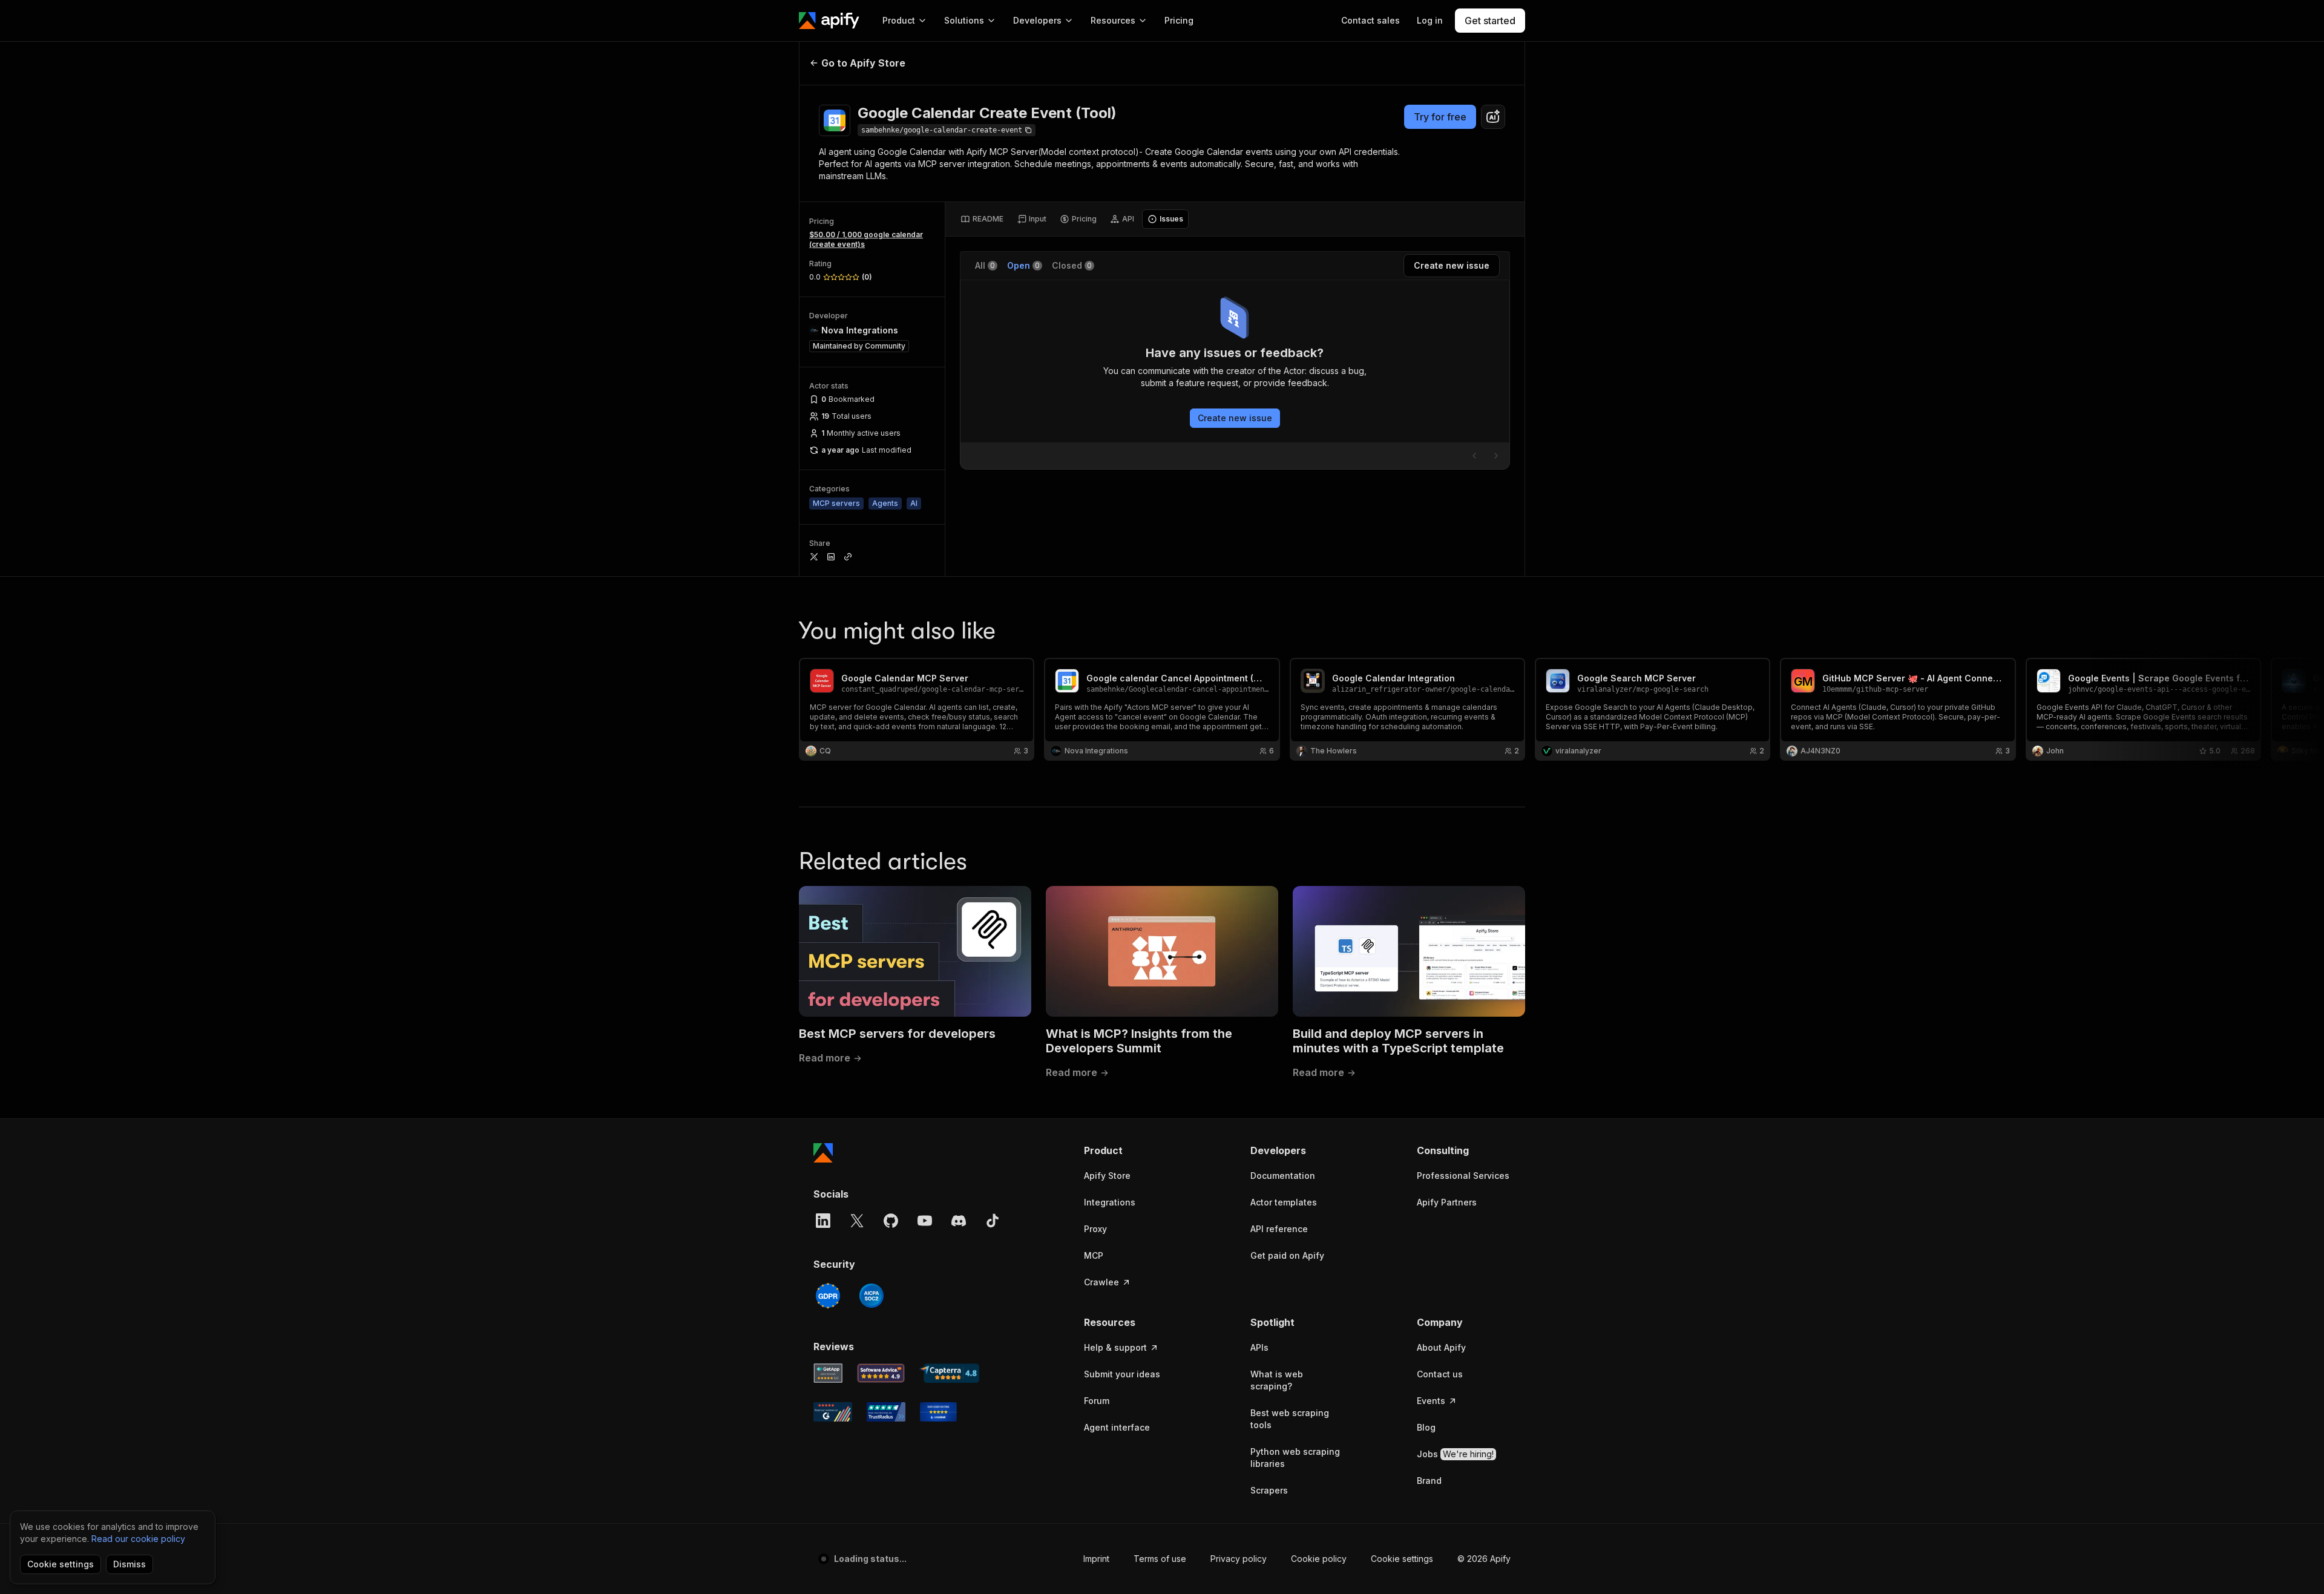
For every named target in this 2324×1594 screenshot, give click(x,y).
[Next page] (1496, 456)
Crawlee (1101, 1282)
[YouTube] (925, 1221)
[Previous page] (1474, 456)
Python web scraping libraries (1295, 1458)
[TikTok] (993, 1221)
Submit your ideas (1122, 1374)
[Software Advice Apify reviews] (881, 1373)
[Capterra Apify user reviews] (949, 1373)
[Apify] (829, 21)
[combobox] (1493, 117)
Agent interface (1117, 1427)
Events (1431, 1401)
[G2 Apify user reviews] (833, 1412)
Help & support (1115, 1347)
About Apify (1441, 1347)
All (985, 265)
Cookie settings (1402, 1559)
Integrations (1110, 1202)
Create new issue (1235, 418)
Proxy (1095, 1229)
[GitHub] (891, 1221)
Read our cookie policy (138, 1539)
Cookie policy (1319, 1559)
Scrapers (1269, 1490)
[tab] (982, 219)
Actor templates (1284, 1202)
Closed (1072, 265)
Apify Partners (1447, 1202)
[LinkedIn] (823, 1221)
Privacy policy (1239, 1559)
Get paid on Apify (1287, 1255)
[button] (1131, 1150)
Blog (1426, 1427)
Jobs (1455, 1454)
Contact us (1440, 1374)
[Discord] (959, 1221)
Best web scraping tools (1290, 1419)
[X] (857, 1221)
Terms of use (1160, 1559)
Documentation (1283, 1176)
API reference (1279, 1229)
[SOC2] (871, 1296)
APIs (1259, 1347)
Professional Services (1463, 1176)
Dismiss (130, 1564)
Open (1023, 265)
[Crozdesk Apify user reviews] (938, 1412)
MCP (1094, 1255)
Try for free (1440, 117)
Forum (1097, 1401)
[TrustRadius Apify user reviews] (886, 1412)
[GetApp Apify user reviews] (828, 1373)
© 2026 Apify (1484, 1559)
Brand (1429, 1481)
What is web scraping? (1277, 1380)
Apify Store (1107, 1176)
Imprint (1096, 1559)
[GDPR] (828, 1296)
